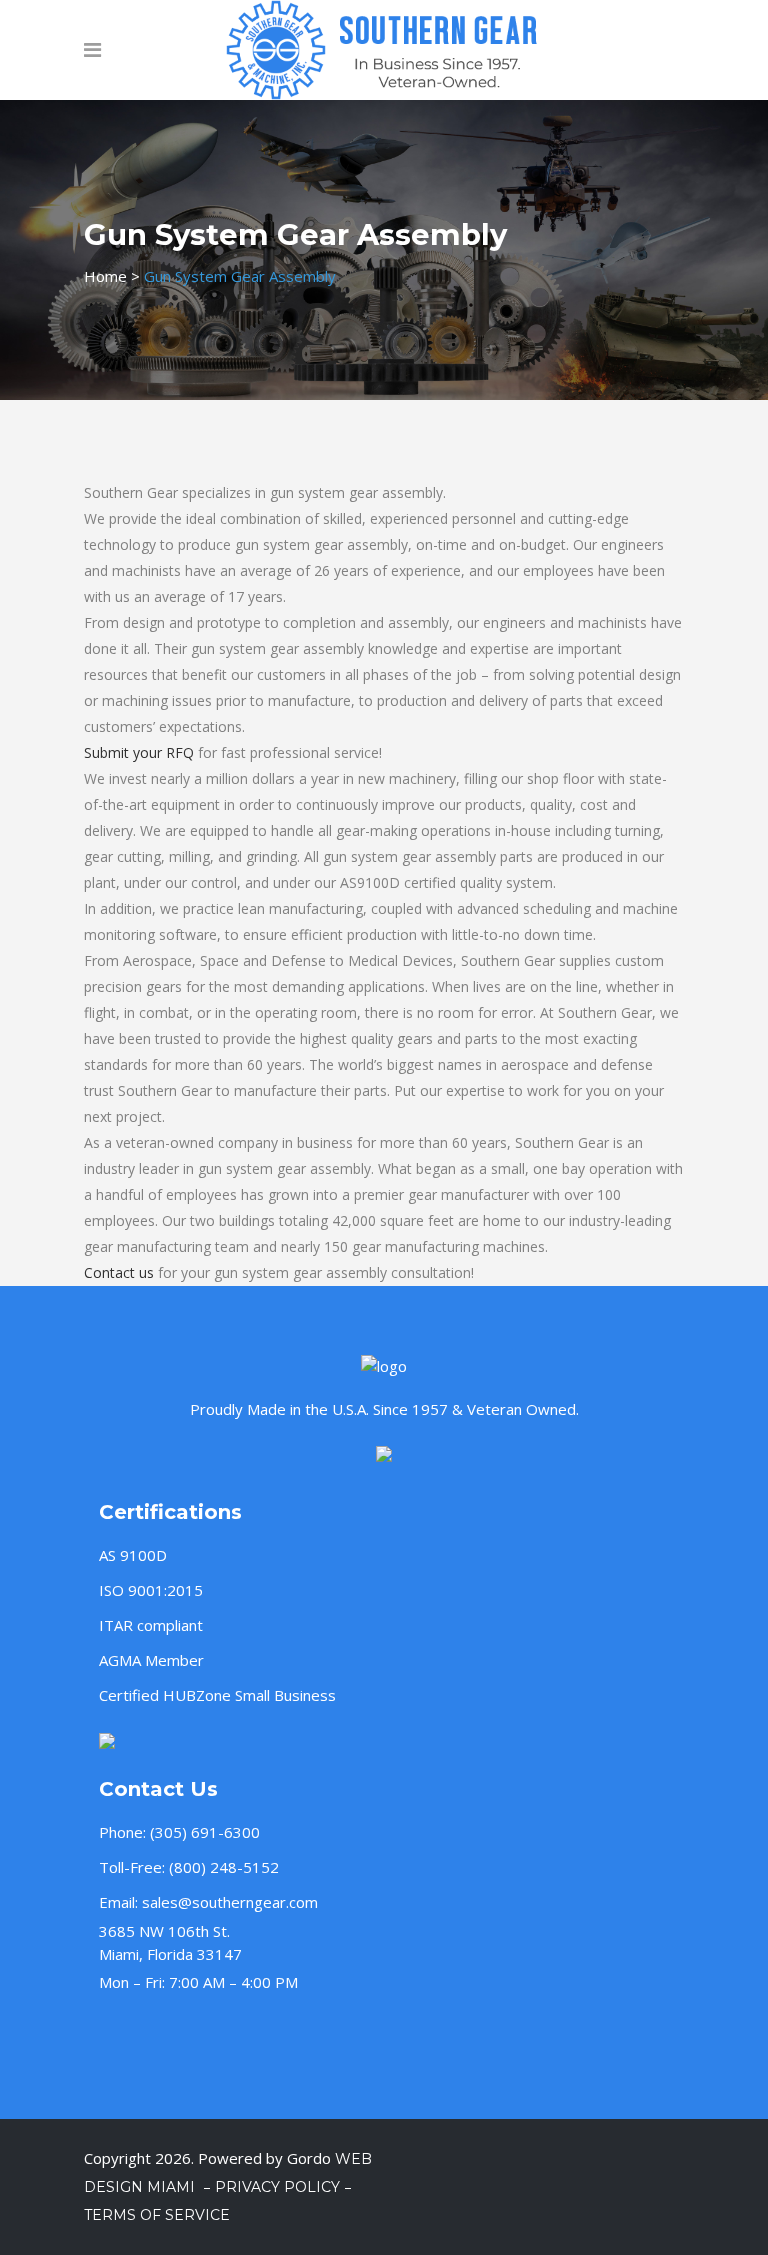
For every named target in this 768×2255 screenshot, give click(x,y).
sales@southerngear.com (230, 1902)
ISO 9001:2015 (151, 1590)
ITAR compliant (151, 1625)
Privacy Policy (277, 2187)
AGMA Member (151, 1660)
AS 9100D (133, 1555)
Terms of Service (157, 2215)
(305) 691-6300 (205, 1832)
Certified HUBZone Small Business (217, 1695)
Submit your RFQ (139, 752)
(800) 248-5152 (224, 1867)
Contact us (119, 1272)
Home (105, 276)
